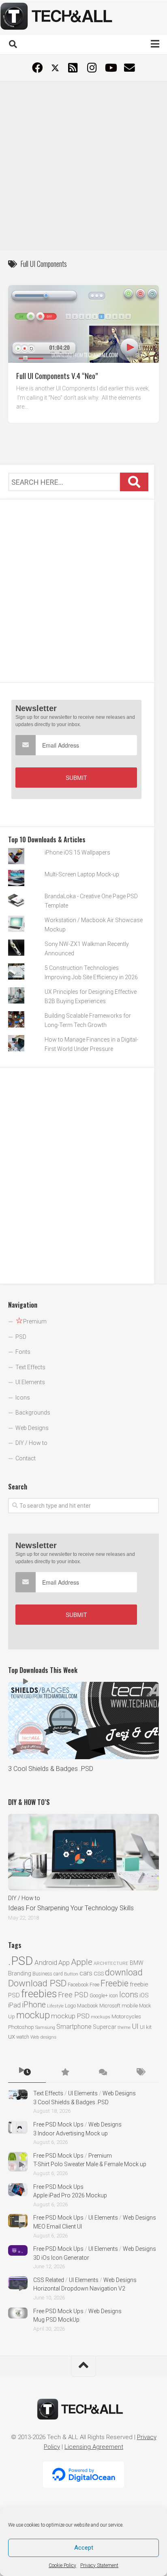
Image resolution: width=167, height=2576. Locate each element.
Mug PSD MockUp (56, 2320)
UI (135, 2026)
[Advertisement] (83, 165)
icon (113, 1995)
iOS (144, 1995)
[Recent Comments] (102, 2073)
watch (23, 2037)
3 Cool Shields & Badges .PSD (51, 1769)
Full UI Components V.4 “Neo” (57, 375)
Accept (84, 2548)
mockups (101, 2017)
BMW (137, 1963)
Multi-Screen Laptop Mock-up (82, 874)
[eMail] (130, 68)
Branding (20, 1974)
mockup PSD (70, 2016)
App (64, 1963)
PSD (21, 1337)
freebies (39, 1994)
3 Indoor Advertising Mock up (71, 2133)
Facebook (78, 1985)
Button (71, 1974)
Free (94, 1985)
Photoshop (21, 2027)
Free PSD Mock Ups (58, 2124)
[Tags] (140, 2073)
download (124, 1972)
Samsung (45, 2027)
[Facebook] (37, 68)
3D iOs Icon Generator (61, 2258)
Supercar (105, 2027)
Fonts (23, 1352)
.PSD (21, 1961)
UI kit (146, 2027)
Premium (100, 2156)
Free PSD (73, 1995)
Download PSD (37, 1983)
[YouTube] (110, 68)
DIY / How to (31, 1443)
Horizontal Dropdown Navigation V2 (79, 2288)
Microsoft (110, 2006)
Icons (23, 1398)
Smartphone (74, 2027)
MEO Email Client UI (58, 2227)
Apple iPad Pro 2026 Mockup (70, 2195)
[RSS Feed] (73, 68)
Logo (70, 2006)
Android (46, 1962)
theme (124, 2027)
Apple (82, 1962)
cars (86, 1973)
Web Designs (32, 1428)
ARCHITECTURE (111, 1963)
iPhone (34, 2005)
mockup (33, 2015)
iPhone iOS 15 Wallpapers (77, 852)
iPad (14, 2005)
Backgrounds (33, 1413)
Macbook (88, 2006)
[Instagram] (92, 68)
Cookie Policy (62, 2565)
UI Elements (30, 1382)
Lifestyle (55, 2006)
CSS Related (49, 2280)
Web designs (43, 2037)
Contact (26, 1458)
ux (12, 2036)
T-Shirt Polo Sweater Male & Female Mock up (90, 2164)
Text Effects (30, 1367)
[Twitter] (55, 68)
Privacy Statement (99, 2565)
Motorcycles (126, 2016)
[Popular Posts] (65, 2073)
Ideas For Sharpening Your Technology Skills (71, 1908)
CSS (99, 1973)
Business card (48, 1974)
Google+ (99, 1995)
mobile (130, 2005)
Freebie (115, 1983)
